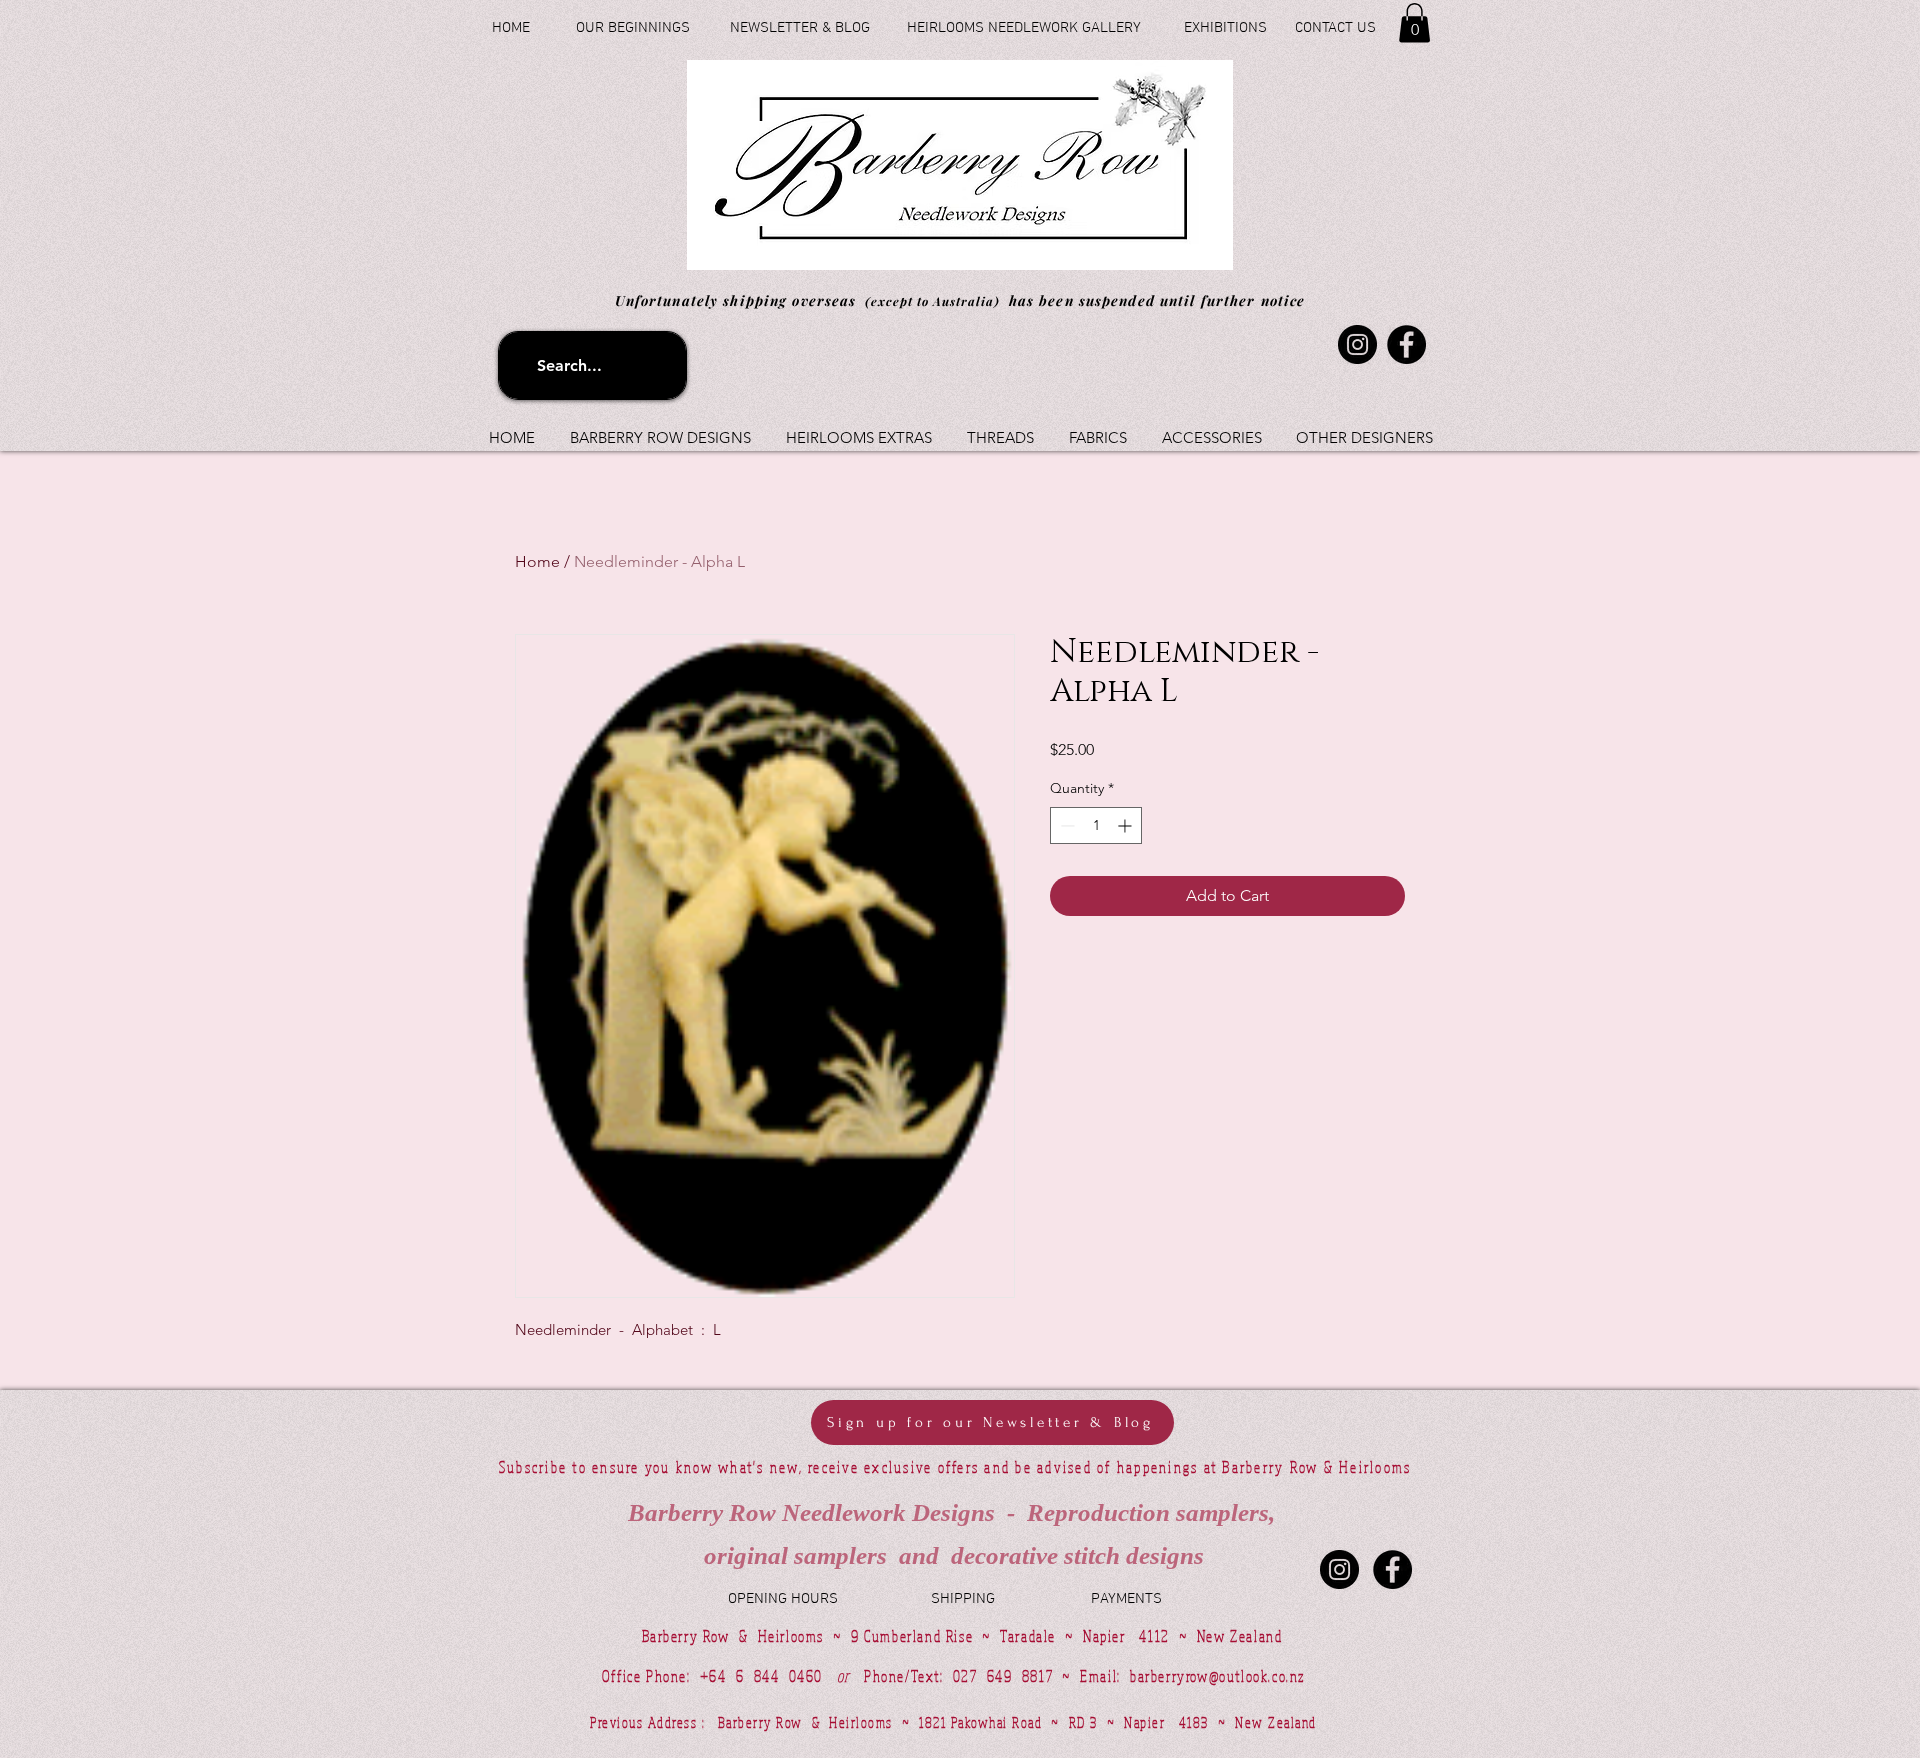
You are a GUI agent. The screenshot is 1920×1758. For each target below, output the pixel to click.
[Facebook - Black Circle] (1392, 1569)
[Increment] (1126, 825)
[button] (1414, 22)
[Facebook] (1406, 344)
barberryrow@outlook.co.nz (1217, 1676)
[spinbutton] (1096, 825)
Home (537, 561)
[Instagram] (1357, 344)
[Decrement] (1065, 825)
